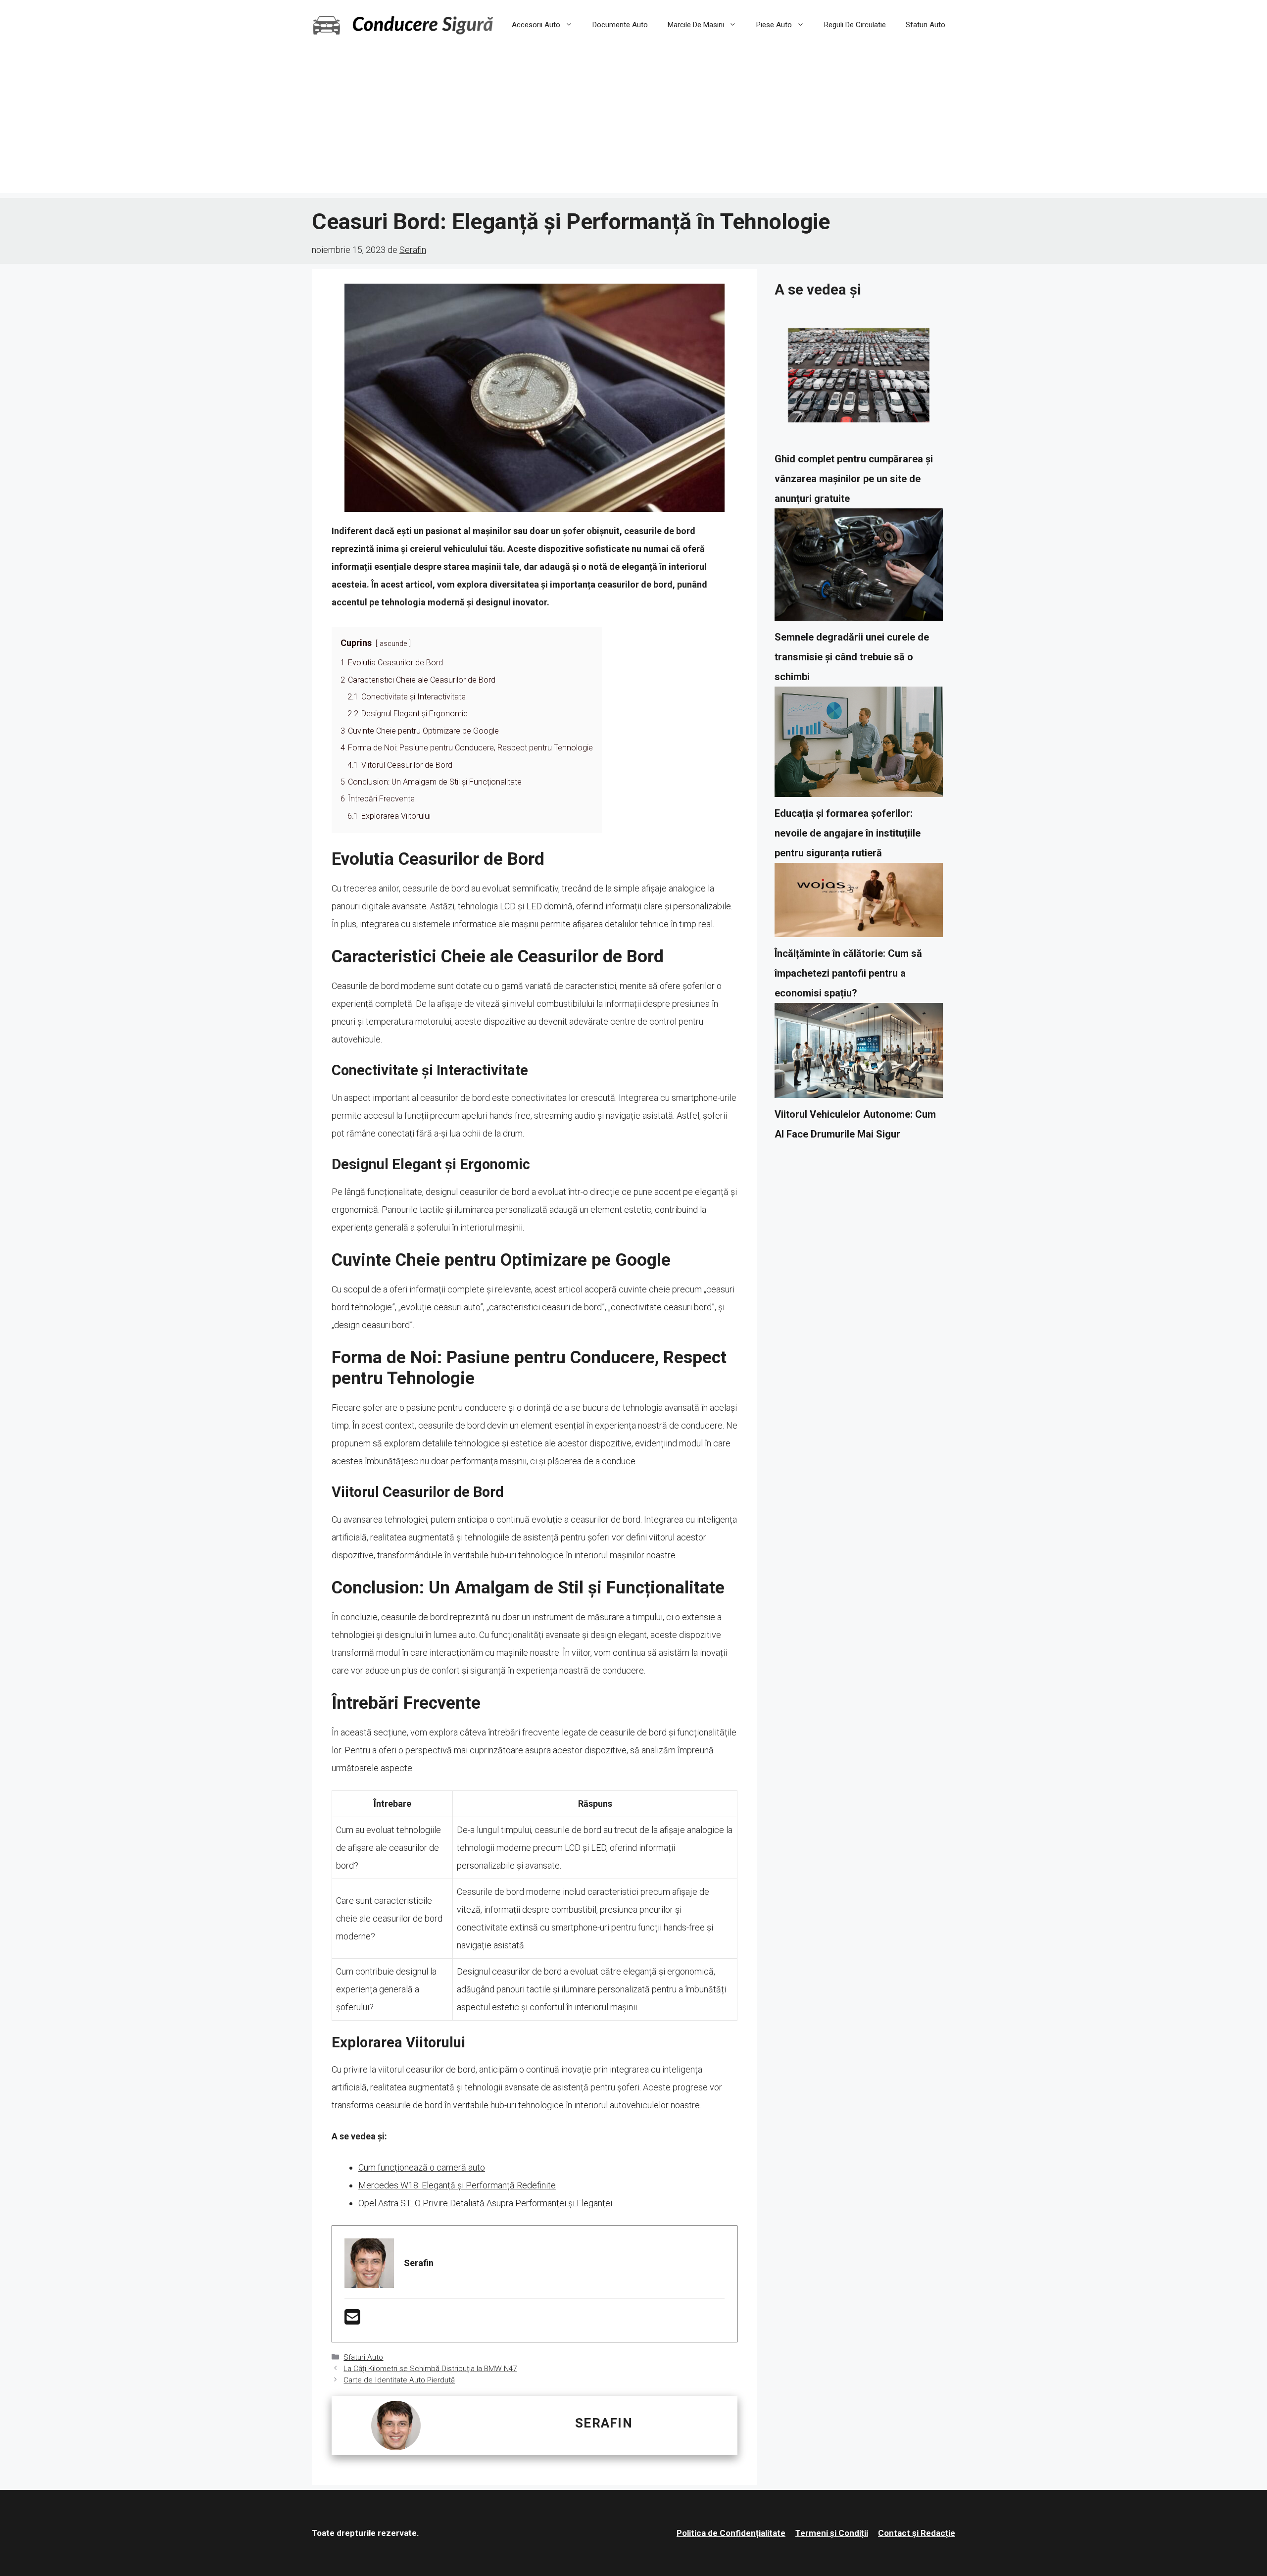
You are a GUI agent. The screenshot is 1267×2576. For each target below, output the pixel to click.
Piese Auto (774, 25)
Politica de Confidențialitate (731, 2533)
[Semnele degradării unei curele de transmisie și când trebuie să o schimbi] (859, 568)
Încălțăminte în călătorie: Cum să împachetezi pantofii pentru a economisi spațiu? (848, 973)
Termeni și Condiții (832, 2533)
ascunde (393, 644)
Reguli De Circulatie (855, 25)
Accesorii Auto (536, 25)
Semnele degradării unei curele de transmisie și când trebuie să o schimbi (852, 657)
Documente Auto (620, 25)
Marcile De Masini (696, 25)
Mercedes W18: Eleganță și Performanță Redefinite (457, 2185)
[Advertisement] (633, 124)
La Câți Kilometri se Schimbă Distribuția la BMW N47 (430, 2369)
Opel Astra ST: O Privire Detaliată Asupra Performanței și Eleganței (485, 2203)
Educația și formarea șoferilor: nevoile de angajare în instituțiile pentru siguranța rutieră (848, 833)
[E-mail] (352, 2320)
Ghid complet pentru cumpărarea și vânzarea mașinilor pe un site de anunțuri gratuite (854, 479)
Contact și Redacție (917, 2533)
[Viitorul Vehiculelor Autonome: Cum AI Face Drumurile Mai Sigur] (859, 1054)
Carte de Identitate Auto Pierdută (399, 2380)
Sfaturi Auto (926, 25)
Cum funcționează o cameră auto (422, 2167)
